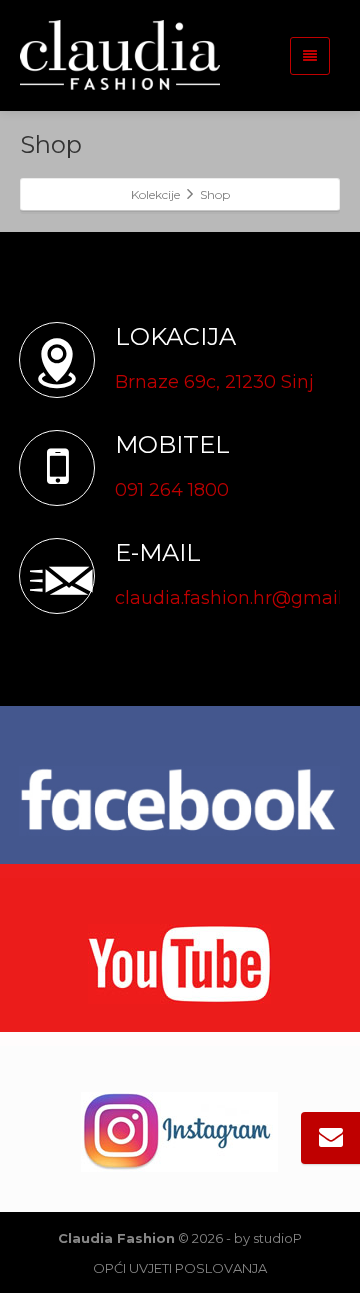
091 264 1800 (172, 490)
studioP (277, 1238)
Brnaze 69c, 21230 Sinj (214, 382)
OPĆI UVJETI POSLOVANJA (180, 1268)
